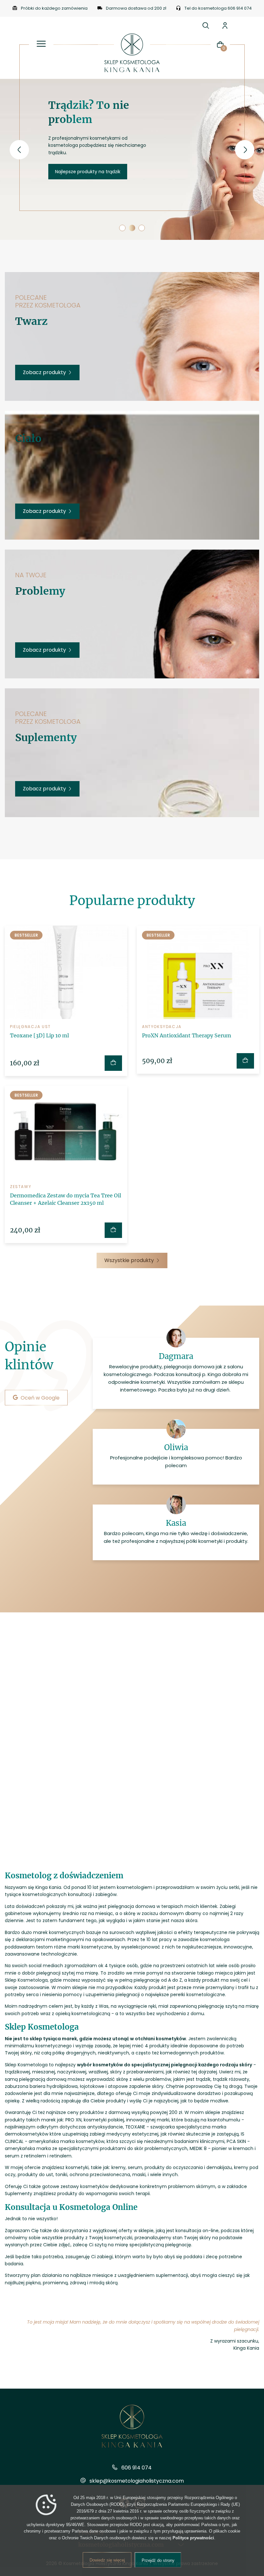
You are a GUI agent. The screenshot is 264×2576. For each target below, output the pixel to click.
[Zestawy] (66, 1132)
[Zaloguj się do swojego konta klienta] (225, 25)
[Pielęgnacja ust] (66, 972)
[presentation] (19, 150)
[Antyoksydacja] (198, 972)
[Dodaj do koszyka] (113, 1063)
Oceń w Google (44, 1398)
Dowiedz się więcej (107, 2560)
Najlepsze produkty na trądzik (88, 172)
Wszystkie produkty (129, 1260)
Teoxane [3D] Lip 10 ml (39, 1035)
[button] (122, 228)
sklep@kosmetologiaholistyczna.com (137, 2481)
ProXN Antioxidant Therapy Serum (187, 1035)
